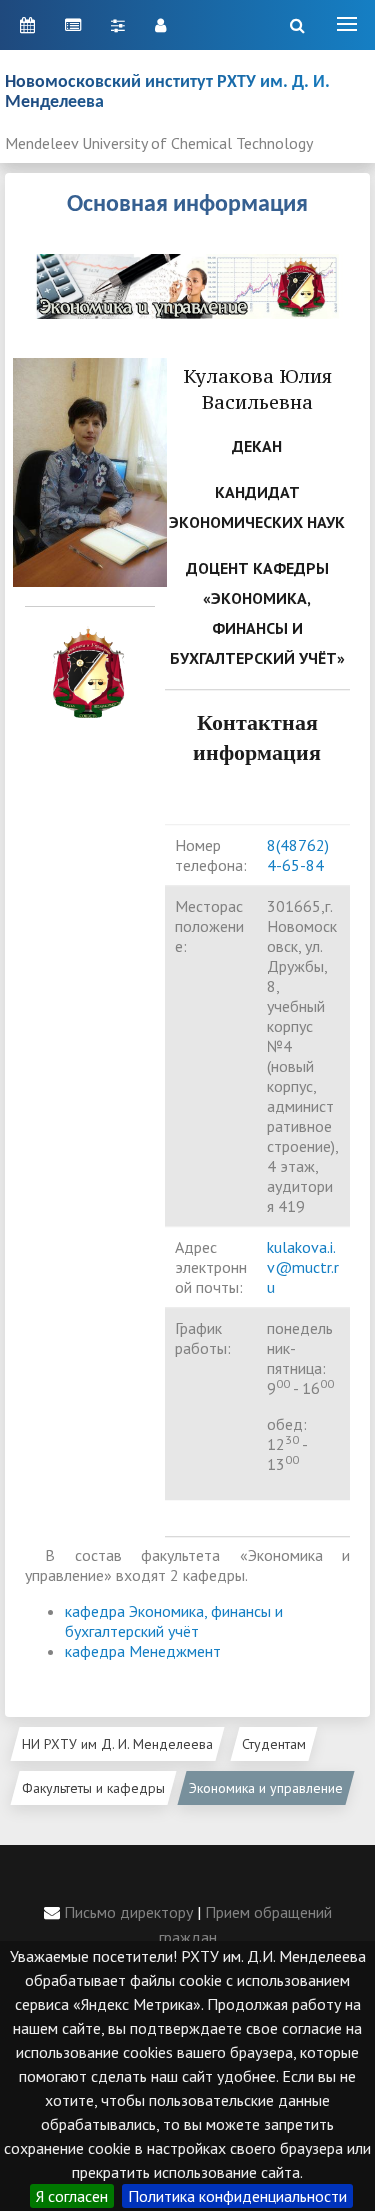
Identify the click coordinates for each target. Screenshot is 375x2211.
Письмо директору (126, 1912)
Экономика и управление (266, 1788)
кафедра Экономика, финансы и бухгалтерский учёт (174, 1621)
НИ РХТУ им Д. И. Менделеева (117, 1744)
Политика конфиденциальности (237, 2196)
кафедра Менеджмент (143, 1651)
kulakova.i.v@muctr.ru (303, 1267)
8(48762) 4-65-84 (298, 855)
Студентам (274, 1744)
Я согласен (72, 2196)
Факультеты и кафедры (93, 1788)
